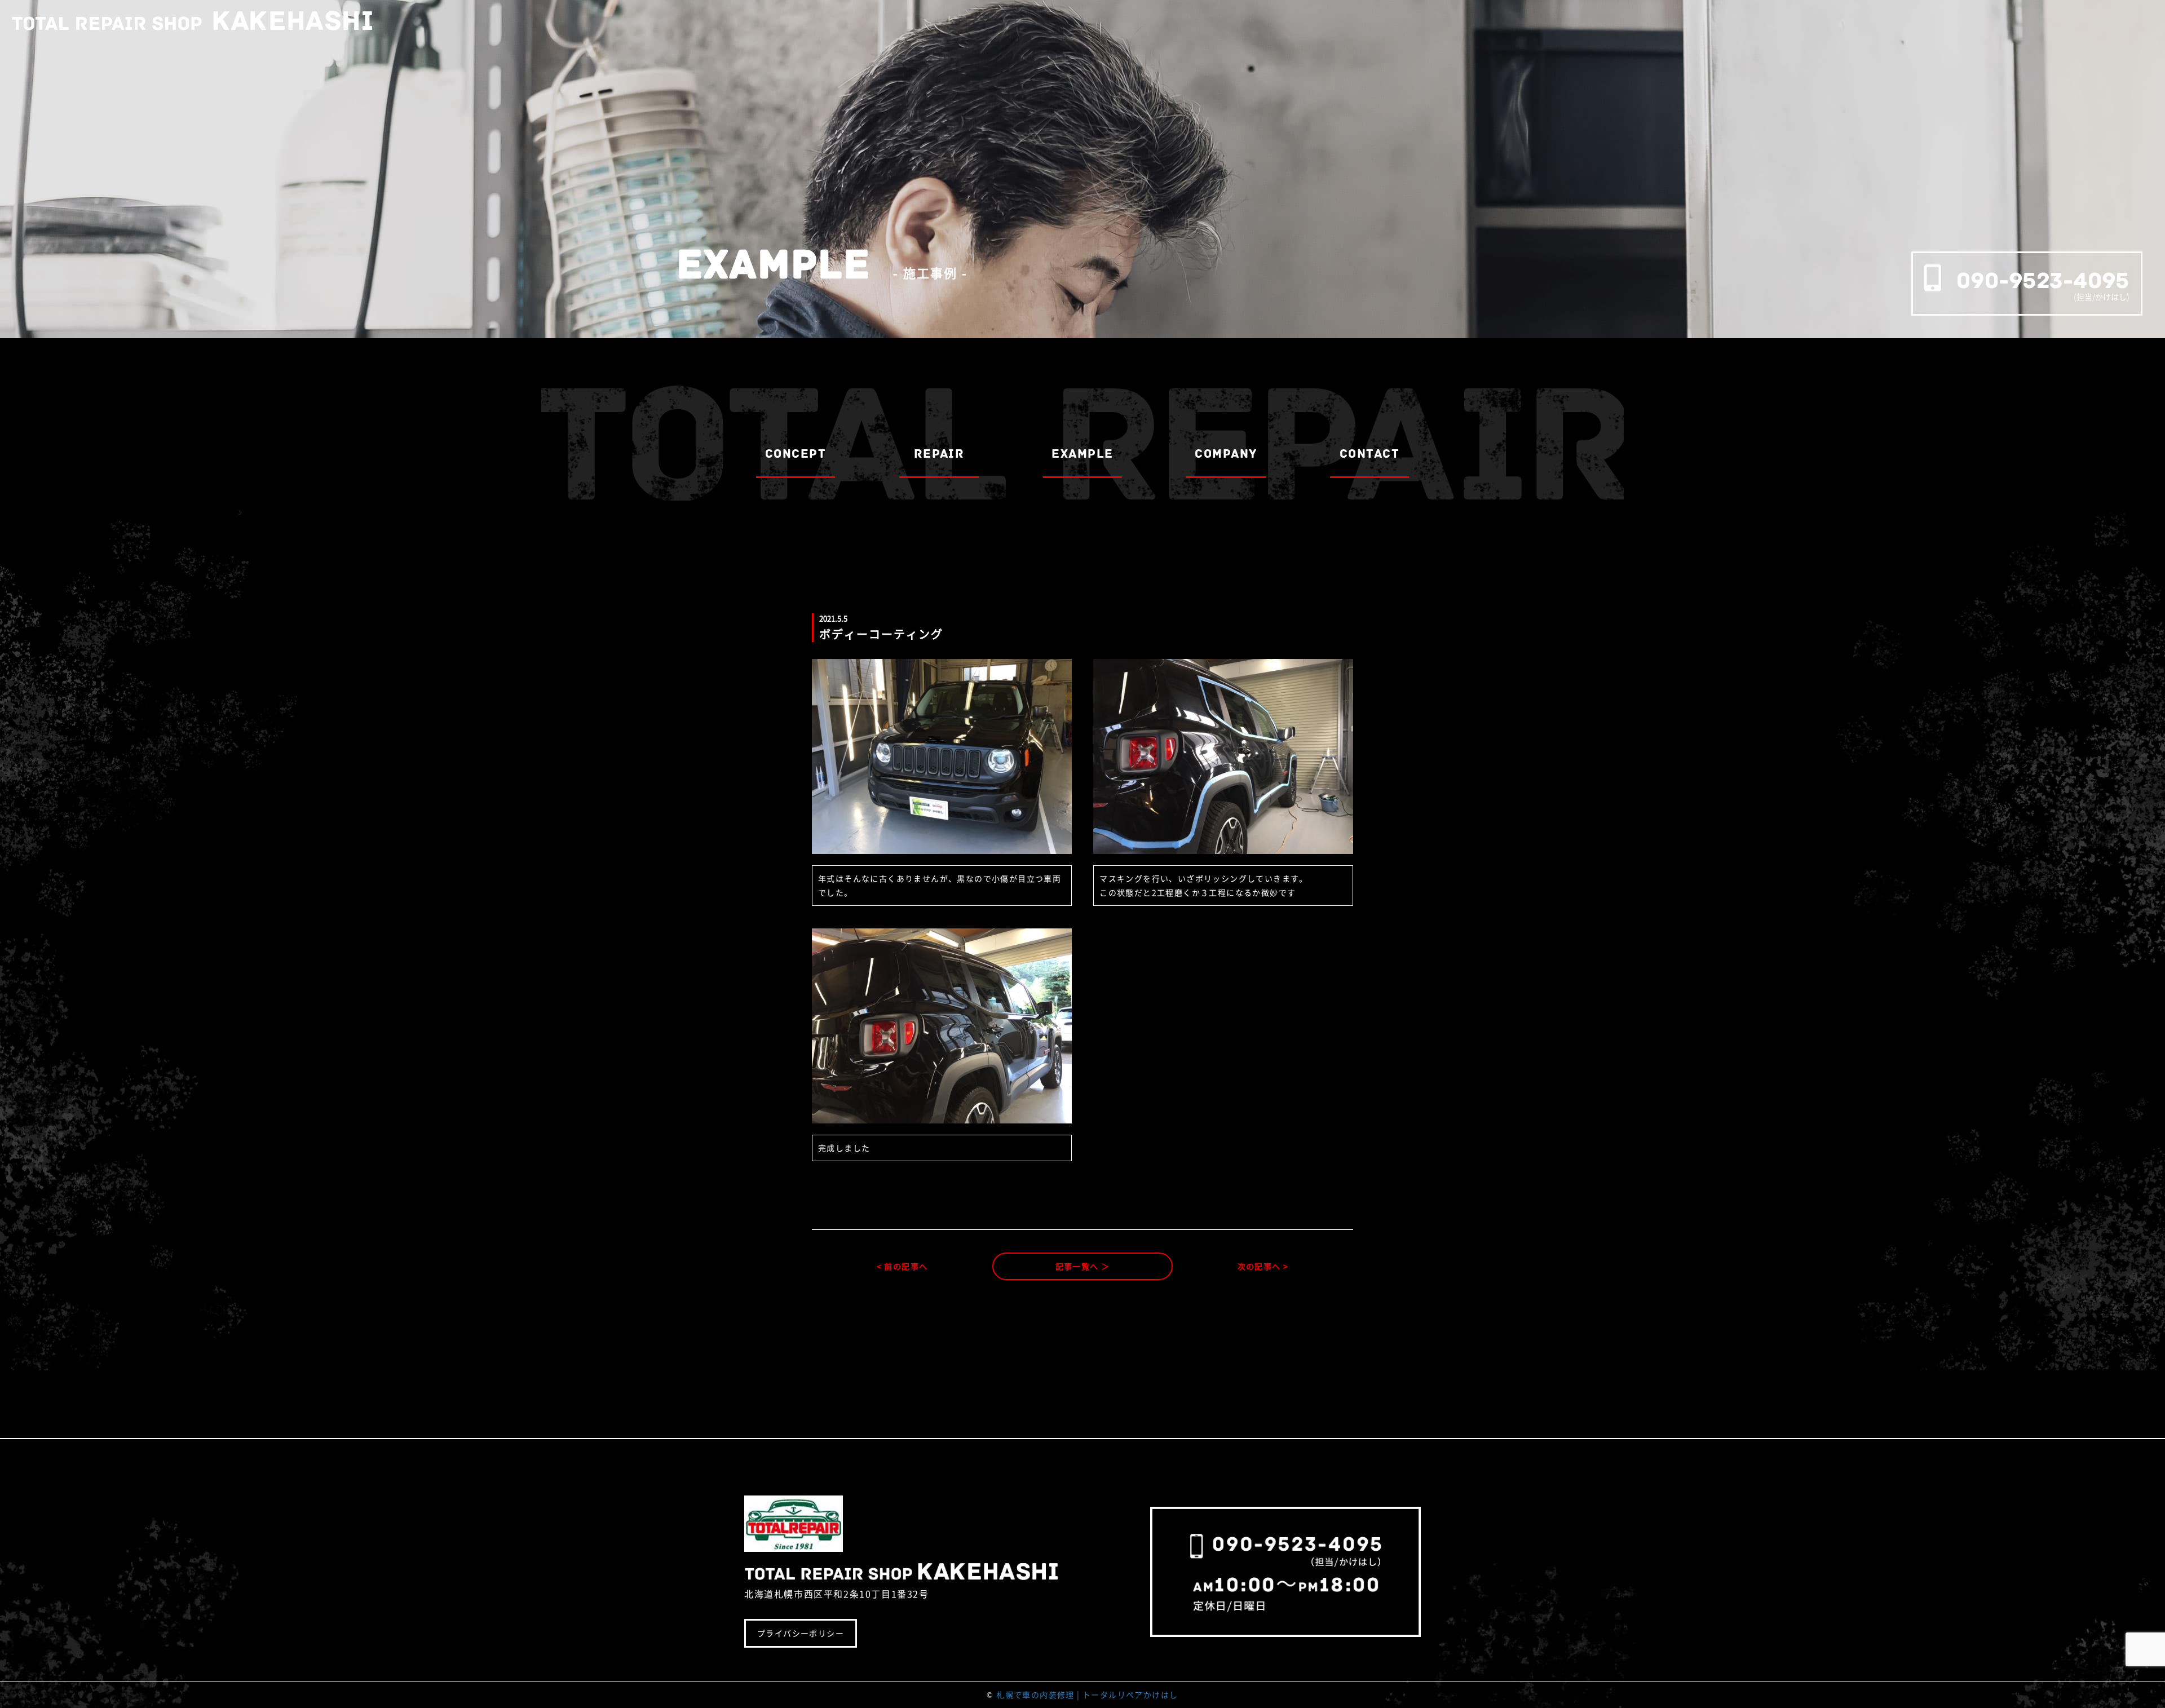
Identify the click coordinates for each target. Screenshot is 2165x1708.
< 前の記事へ (902, 1266)
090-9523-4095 (2043, 280)
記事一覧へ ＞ (1083, 1266)
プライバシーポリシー (801, 1633)
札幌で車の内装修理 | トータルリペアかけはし (1087, 1694)
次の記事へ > (1263, 1266)
